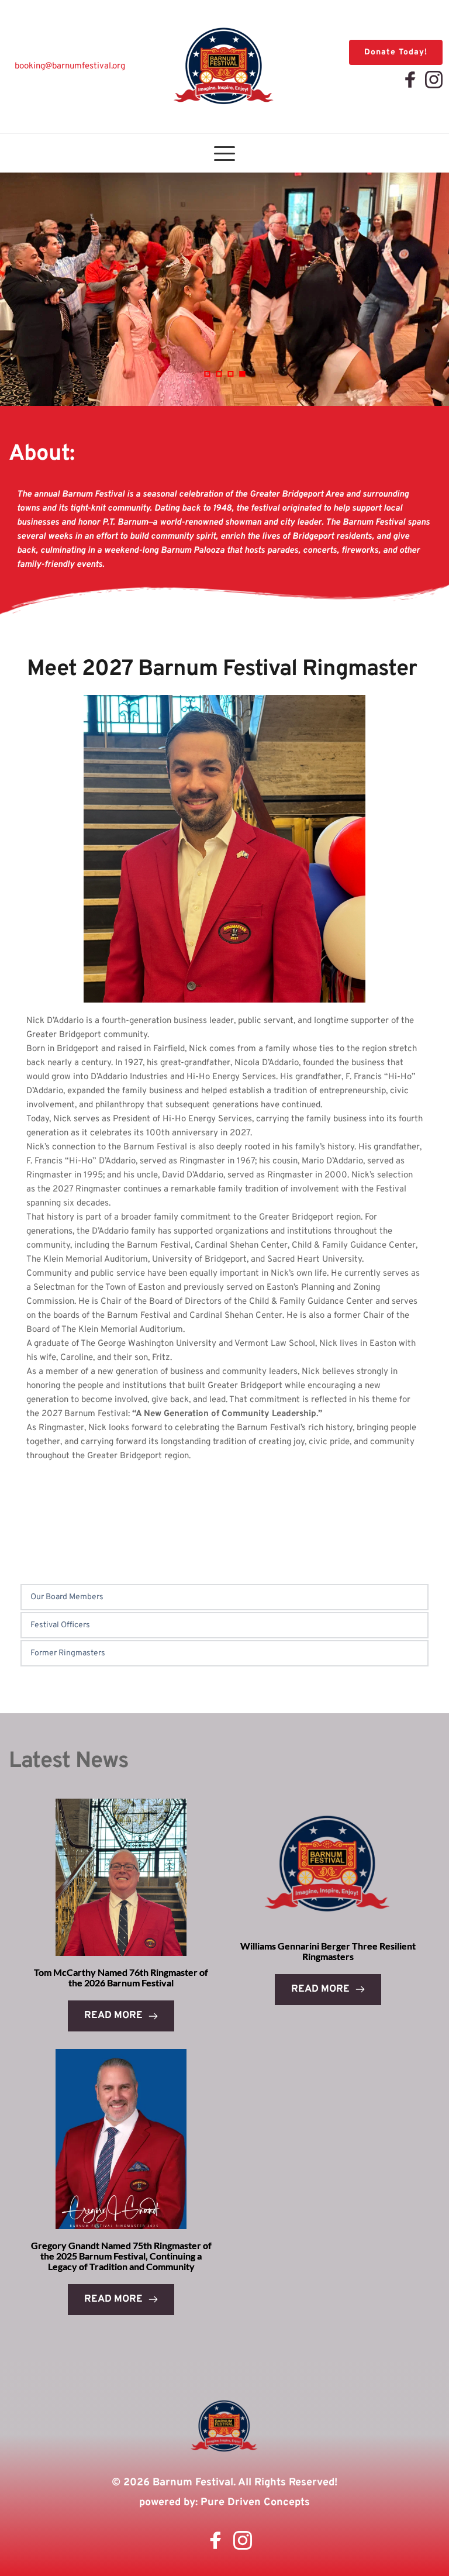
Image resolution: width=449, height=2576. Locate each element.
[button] (224, 153)
